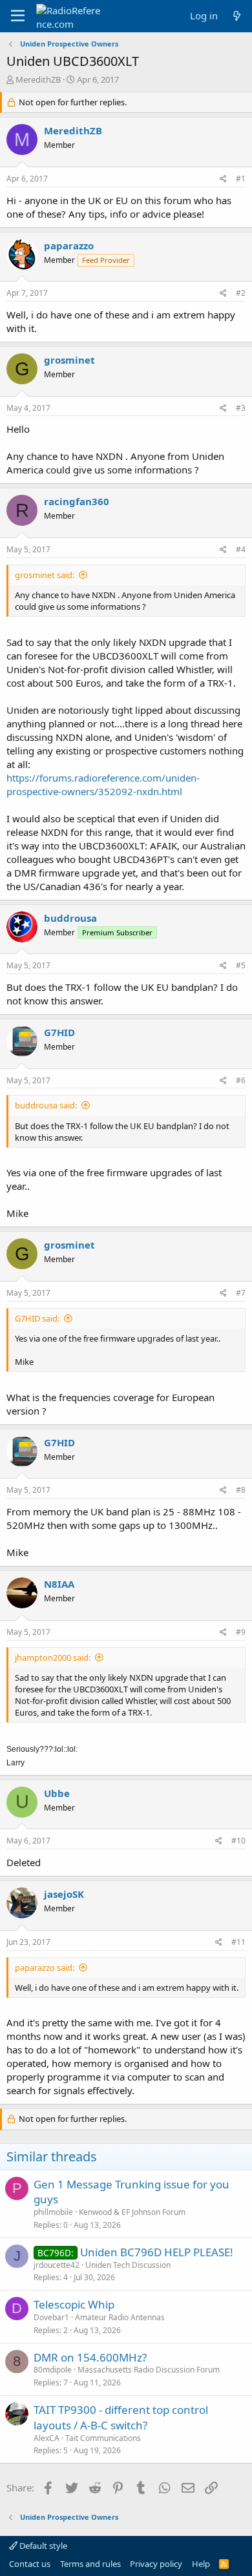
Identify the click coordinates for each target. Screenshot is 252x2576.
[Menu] (18, 16)
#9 (241, 1632)
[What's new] (237, 16)
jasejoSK (64, 1894)
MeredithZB (38, 79)
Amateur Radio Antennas (120, 2317)
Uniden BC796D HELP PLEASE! (157, 2252)
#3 (241, 408)
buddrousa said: (46, 1105)
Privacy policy (156, 2564)
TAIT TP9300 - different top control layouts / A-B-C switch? (121, 2417)
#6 (241, 1080)
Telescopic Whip (74, 2304)
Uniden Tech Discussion (128, 2265)
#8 (241, 1490)
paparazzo (69, 245)
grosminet (69, 360)
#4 (241, 549)
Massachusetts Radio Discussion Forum (149, 2370)
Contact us (30, 2564)
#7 (241, 1293)
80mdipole (53, 2370)
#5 (241, 965)
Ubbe (57, 1793)
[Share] (223, 179)
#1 (241, 179)
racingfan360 (77, 501)
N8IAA (59, 1584)
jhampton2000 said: (53, 1657)
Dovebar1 (51, 2317)
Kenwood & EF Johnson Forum (132, 2212)
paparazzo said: (45, 1968)
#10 (238, 1841)
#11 (238, 1942)
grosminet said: (45, 575)
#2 (241, 293)
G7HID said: (37, 1318)
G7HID (59, 1032)
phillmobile (53, 2212)
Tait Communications (103, 2438)
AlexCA (47, 2438)
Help (201, 2564)
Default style (42, 2546)
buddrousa (70, 918)
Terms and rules (90, 2564)
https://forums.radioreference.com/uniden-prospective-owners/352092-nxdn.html (103, 784)
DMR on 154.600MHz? (90, 2357)
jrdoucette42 (57, 2265)
